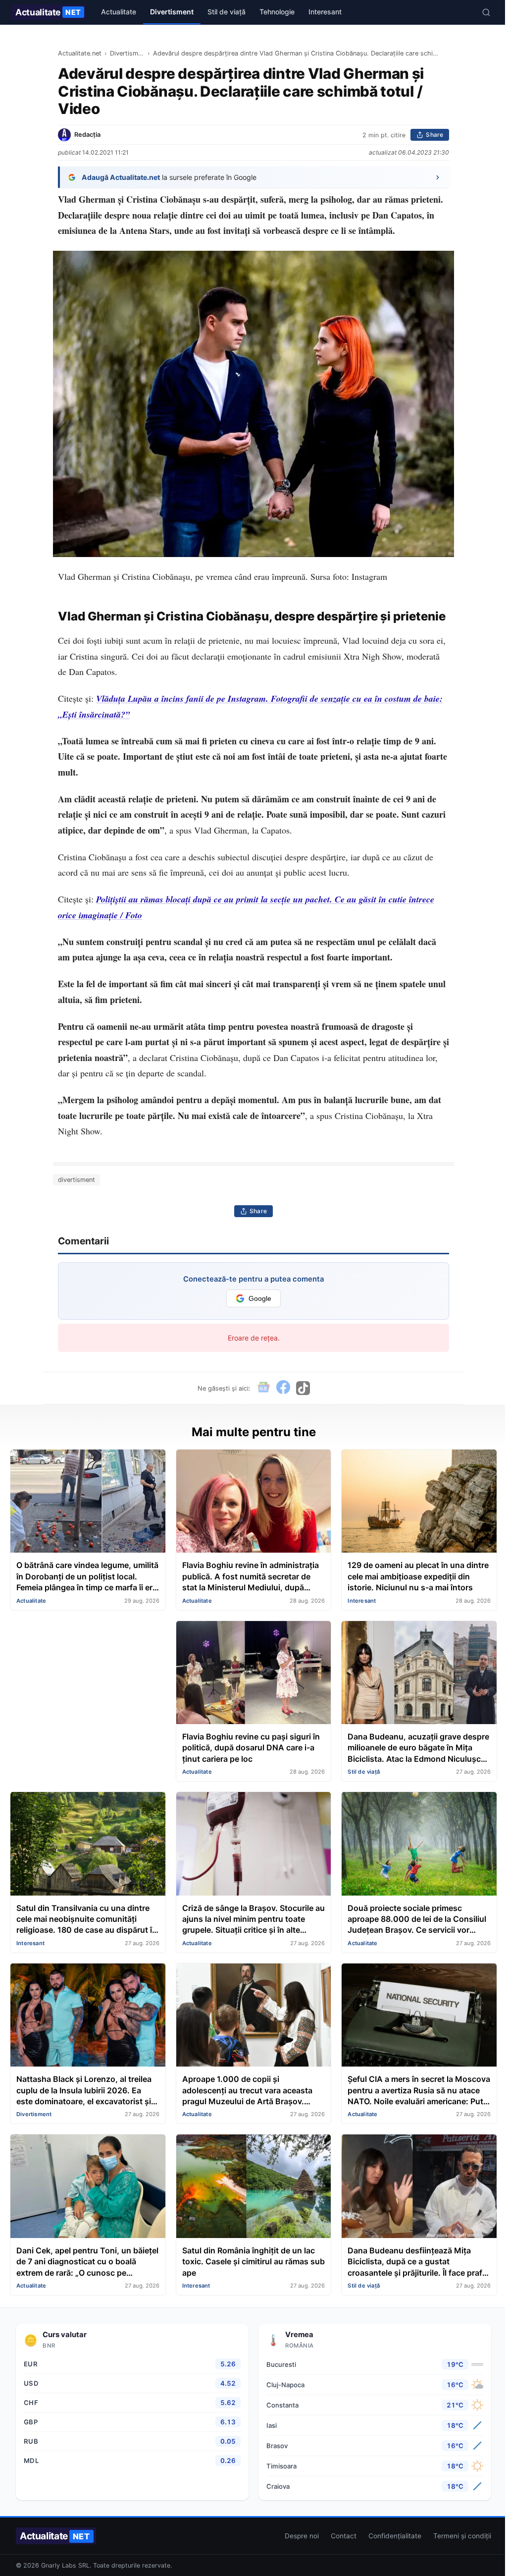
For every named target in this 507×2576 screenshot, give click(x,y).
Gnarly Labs (59, 2565)
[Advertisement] (88, 1682)
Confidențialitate (395, 2536)
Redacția (87, 135)
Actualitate (48, 12)
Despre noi (302, 2536)
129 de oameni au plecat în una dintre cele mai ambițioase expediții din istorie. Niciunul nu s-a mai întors (418, 1576)
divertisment (76, 1180)
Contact (344, 2536)
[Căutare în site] (486, 12)
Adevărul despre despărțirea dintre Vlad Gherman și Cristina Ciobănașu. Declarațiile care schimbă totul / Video (298, 53)
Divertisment (172, 12)
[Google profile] (263, 1388)
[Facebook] (283, 1388)
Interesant (325, 12)
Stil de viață (227, 12)
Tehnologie (277, 12)
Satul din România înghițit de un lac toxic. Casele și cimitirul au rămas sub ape (253, 2262)
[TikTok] (303, 1388)
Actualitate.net (80, 53)
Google (260, 1299)
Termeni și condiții (462, 2536)
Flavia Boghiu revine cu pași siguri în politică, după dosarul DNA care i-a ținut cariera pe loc (251, 1748)
